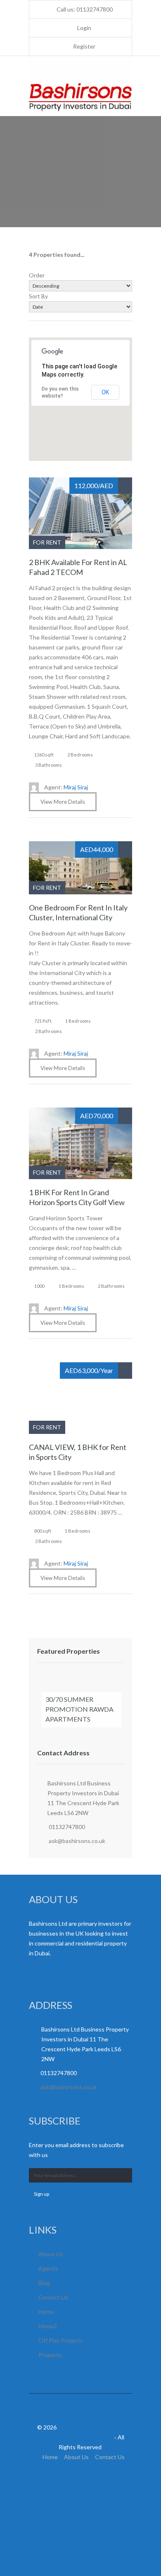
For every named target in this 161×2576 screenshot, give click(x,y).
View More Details (63, 802)
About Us (51, 2254)
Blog (44, 2283)
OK (105, 392)
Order (37, 275)
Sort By (38, 296)
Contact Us (53, 2297)
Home (46, 2312)
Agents (48, 2268)
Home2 (48, 2326)
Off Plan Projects (61, 2340)
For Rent (47, 542)
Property (50, 2355)
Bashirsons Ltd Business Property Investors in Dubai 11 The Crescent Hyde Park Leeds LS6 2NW (83, 1798)
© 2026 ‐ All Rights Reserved (80, 2437)
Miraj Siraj (66, 787)
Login (84, 28)
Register (84, 46)
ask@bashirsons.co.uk (77, 1841)
